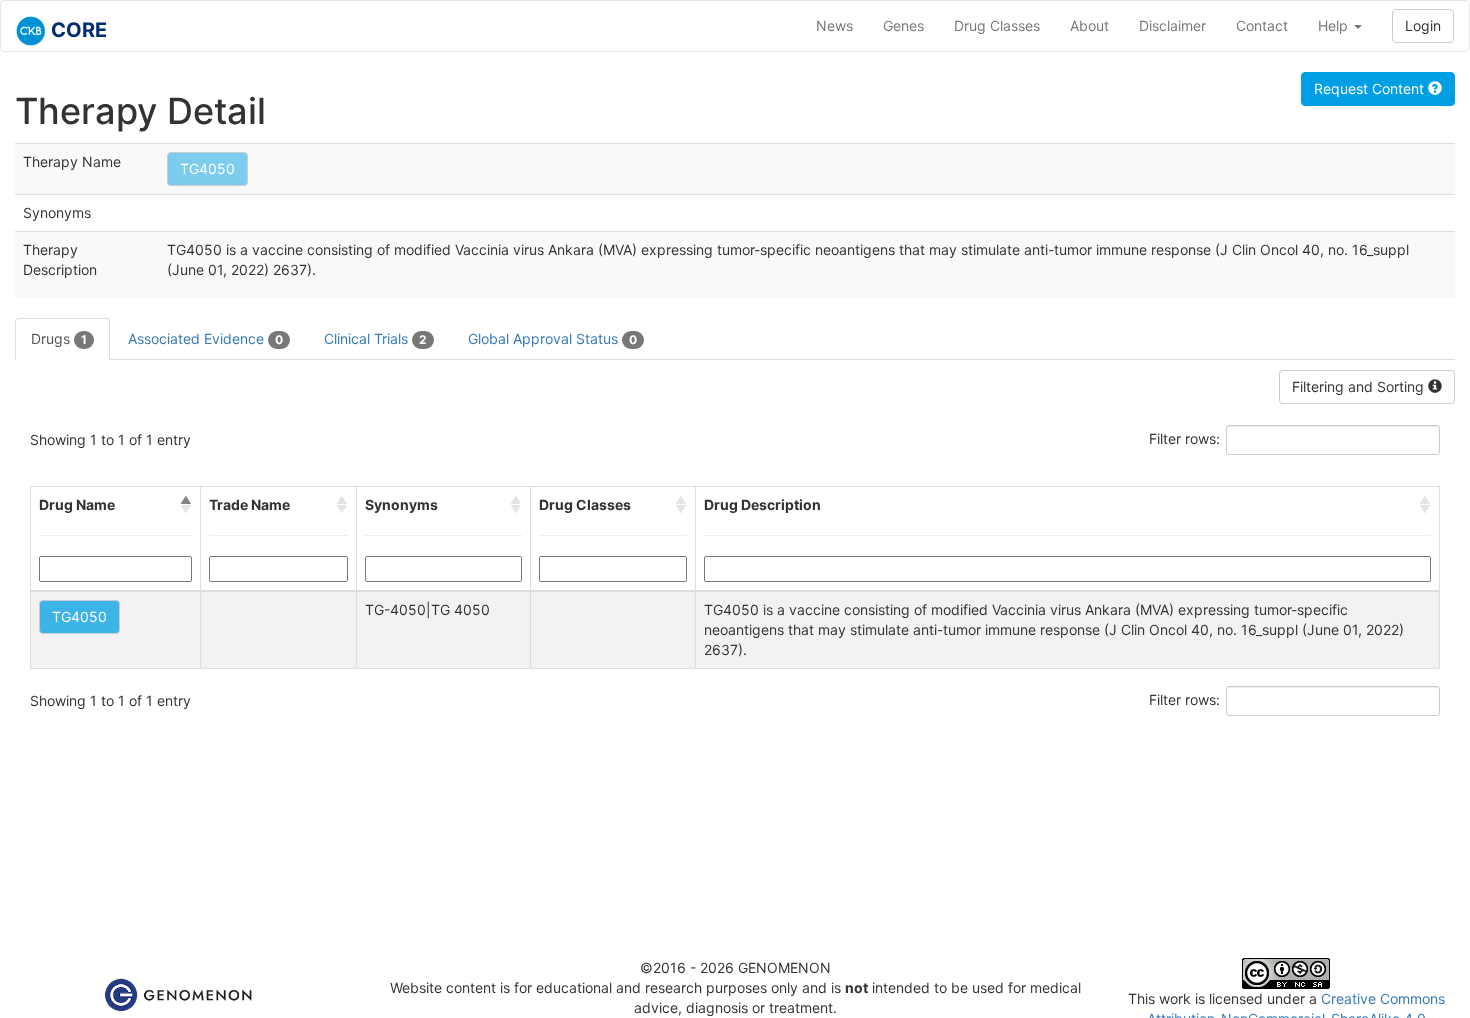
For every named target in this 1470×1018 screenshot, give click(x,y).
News (834, 25)
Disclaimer (1172, 25)
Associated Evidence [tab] (205, 338)
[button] (186, 505)
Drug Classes (997, 25)
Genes (903, 25)
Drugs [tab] (59, 338)
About (1089, 25)
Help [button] (1335, 25)
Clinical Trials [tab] (375, 338)
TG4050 (207, 168)
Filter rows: (1184, 438)
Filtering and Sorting (1360, 386)
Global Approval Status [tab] (552, 338)
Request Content (1371, 88)
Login (1423, 25)
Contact (1262, 25)
